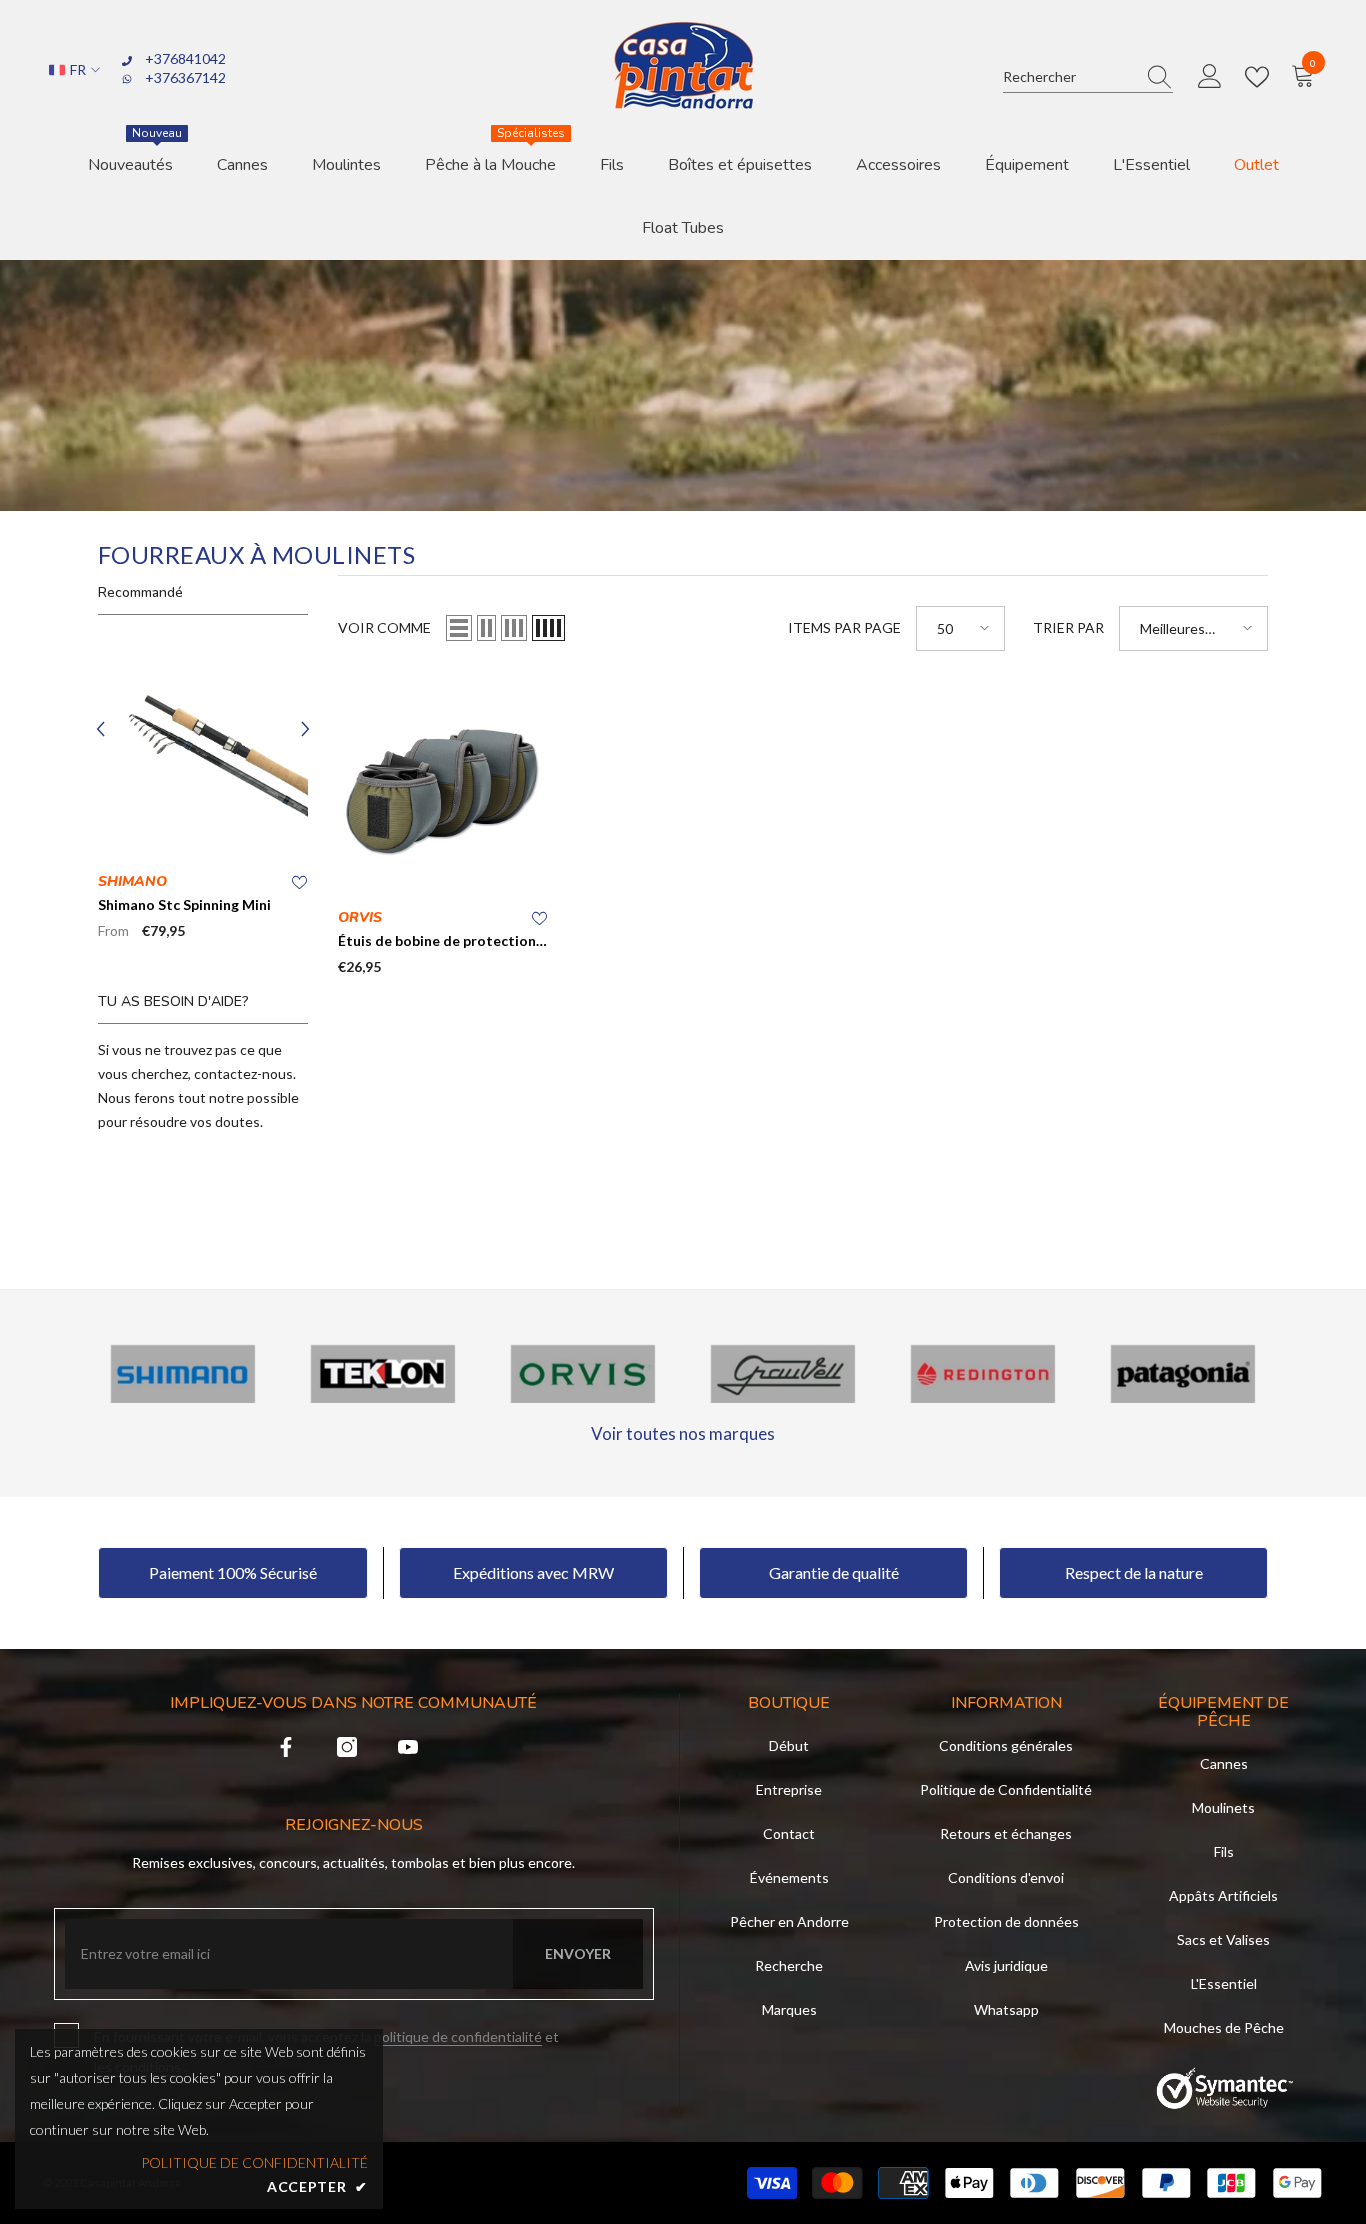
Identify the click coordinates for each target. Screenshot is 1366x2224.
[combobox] (1069, 76)
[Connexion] (1210, 77)
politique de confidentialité (458, 2036)
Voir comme (384, 627)
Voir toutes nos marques (683, 1433)
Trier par (1068, 627)
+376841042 (185, 58)
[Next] (305, 729)
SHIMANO (132, 881)
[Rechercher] (1088, 77)
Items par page (844, 627)
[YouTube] (408, 1747)
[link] (183, 1374)
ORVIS (360, 917)
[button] (459, 628)
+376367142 (185, 77)
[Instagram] (347, 1747)
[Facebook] (286, 1747)
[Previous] (100, 729)
